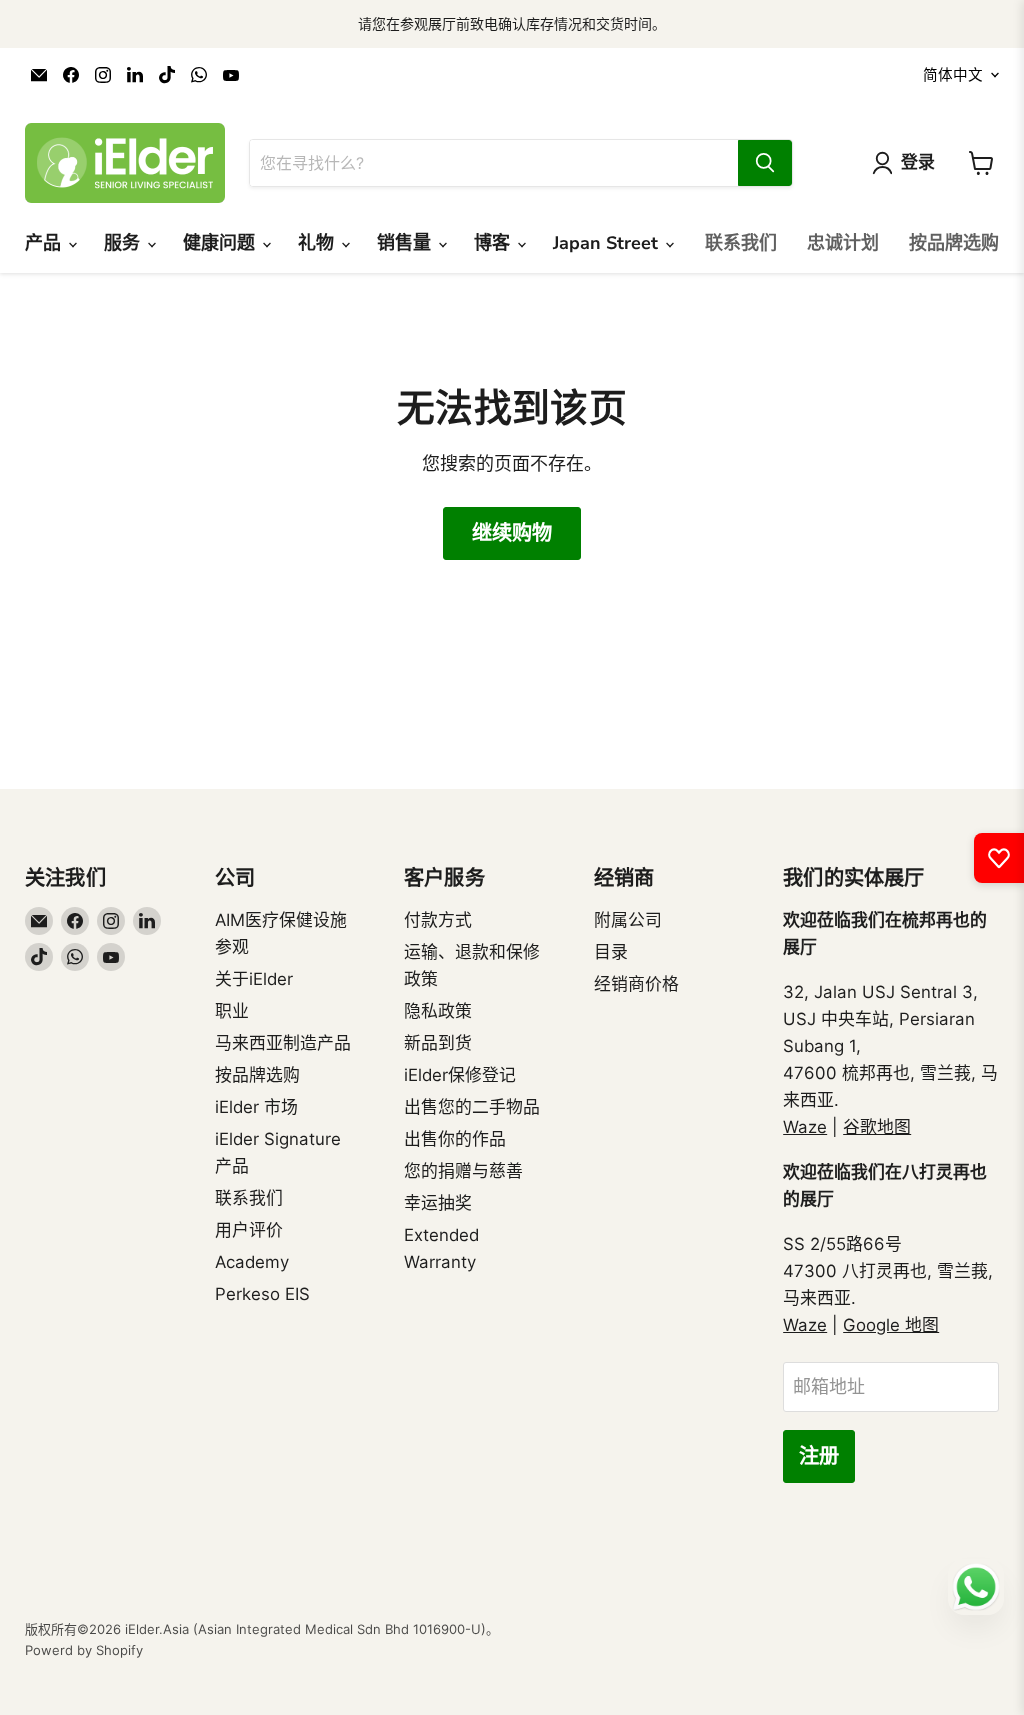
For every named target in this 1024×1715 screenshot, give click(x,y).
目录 (611, 952)
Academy (252, 1262)
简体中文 (953, 75)
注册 (819, 1456)
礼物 (318, 243)
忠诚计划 (843, 243)
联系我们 (741, 243)
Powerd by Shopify (84, 1650)
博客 (494, 243)
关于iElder (254, 979)
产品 (45, 243)
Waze (805, 1127)
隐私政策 (438, 1011)
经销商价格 (636, 984)
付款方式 (438, 920)
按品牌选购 (954, 243)
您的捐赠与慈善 (463, 1171)
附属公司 (628, 920)
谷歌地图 (877, 1127)
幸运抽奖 (438, 1203)
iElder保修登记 (460, 1075)
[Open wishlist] (999, 858)
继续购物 (512, 533)
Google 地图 (891, 1325)
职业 (232, 1011)
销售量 (406, 243)
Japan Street (608, 243)
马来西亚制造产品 (283, 1043)
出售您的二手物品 (472, 1107)
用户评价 (249, 1230)
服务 (124, 243)
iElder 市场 (256, 1107)
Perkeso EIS (262, 1294)
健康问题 (221, 243)
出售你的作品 (455, 1139)
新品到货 (438, 1043)
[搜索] (765, 163)
